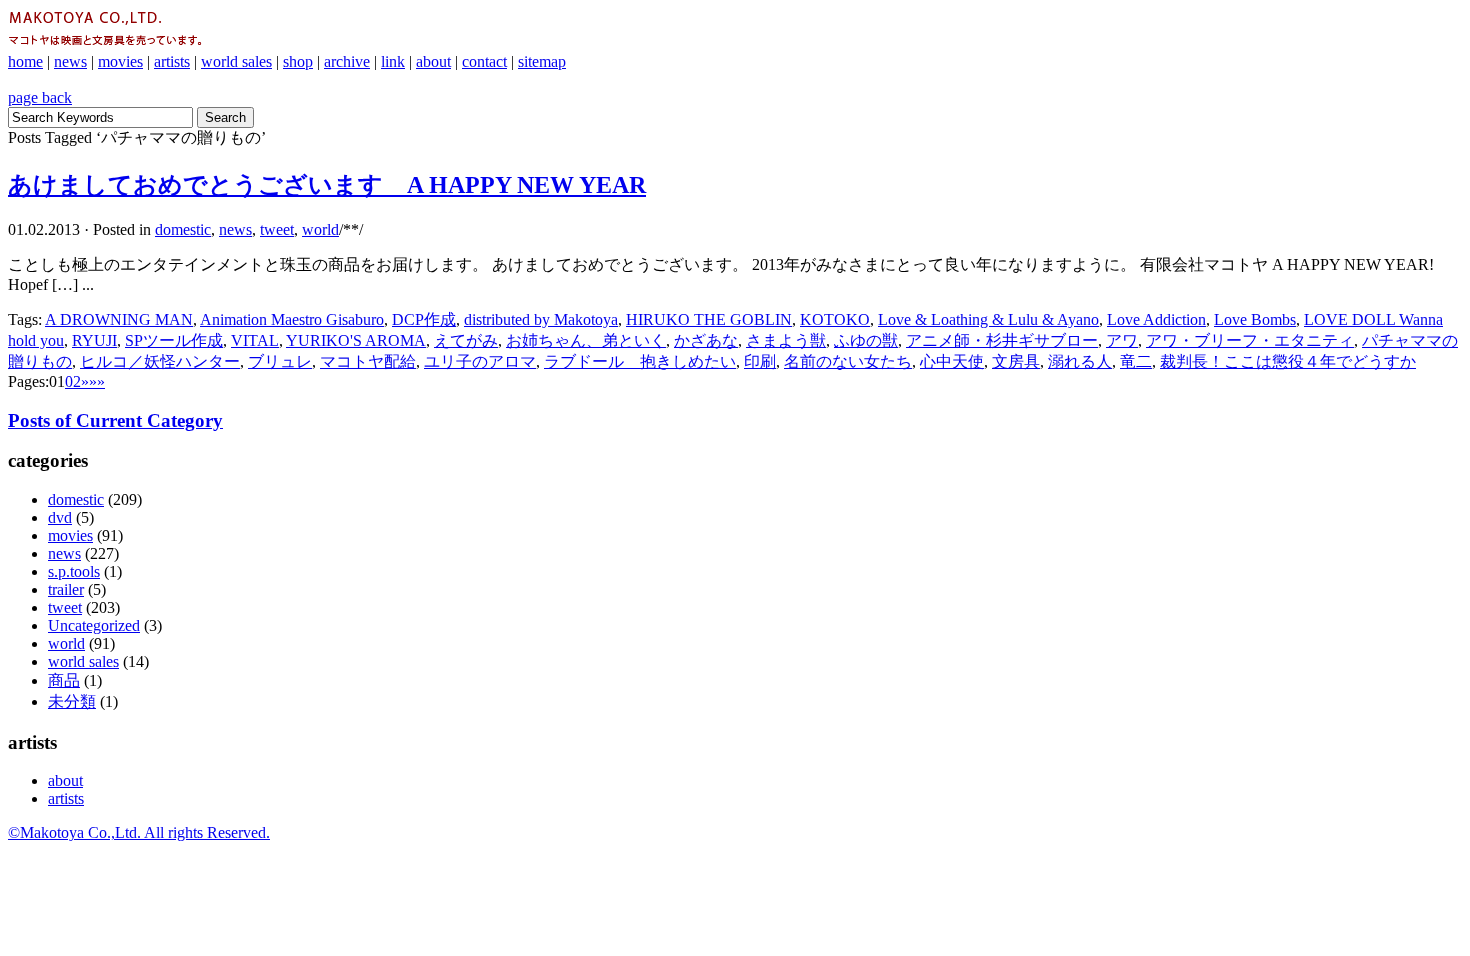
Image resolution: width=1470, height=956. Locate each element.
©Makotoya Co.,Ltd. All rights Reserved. (139, 832)
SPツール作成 (174, 340)
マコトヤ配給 (368, 361)
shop (298, 61)
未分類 (72, 701)
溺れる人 (1080, 361)
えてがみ (466, 340)
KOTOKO (835, 319)
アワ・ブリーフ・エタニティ (1250, 340)
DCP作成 (424, 319)
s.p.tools (74, 571)
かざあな (706, 340)
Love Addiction (1156, 319)
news (70, 61)
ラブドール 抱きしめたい (640, 361)
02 (73, 381)
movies (120, 61)
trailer (66, 589)
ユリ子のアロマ (480, 361)
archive (347, 61)
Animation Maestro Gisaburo (292, 319)
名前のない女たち (848, 361)
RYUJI (94, 340)
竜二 (1136, 361)
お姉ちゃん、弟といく (586, 340)
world (320, 229)
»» (97, 381)
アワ (1122, 340)
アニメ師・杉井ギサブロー (1002, 340)
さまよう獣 (786, 340)
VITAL (255, 340)
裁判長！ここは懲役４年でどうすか (1288, 361)
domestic (183, 229)
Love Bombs (1255, 319)
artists (172, 61)
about (433, 61)
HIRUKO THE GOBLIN (709, 319)
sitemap (542, 61)
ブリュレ (280, 361)
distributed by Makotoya (541, 319)
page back (40, 97)
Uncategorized (94, 625)
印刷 (760, 361)
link (393, 61)
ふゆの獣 (866, 340)
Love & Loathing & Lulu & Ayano (988, 319)
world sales (236, 61)
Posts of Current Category (115, 420)
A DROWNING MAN (119, 319)
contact (484, 61)
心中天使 (952, 361)
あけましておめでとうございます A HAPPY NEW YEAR (327, 185)
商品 (64, 680)
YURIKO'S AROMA (356, 340)
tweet (277, 229)
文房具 (1016, 361)
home (25, 61)
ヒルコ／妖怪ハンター (160, 361)
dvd (60, 517)
